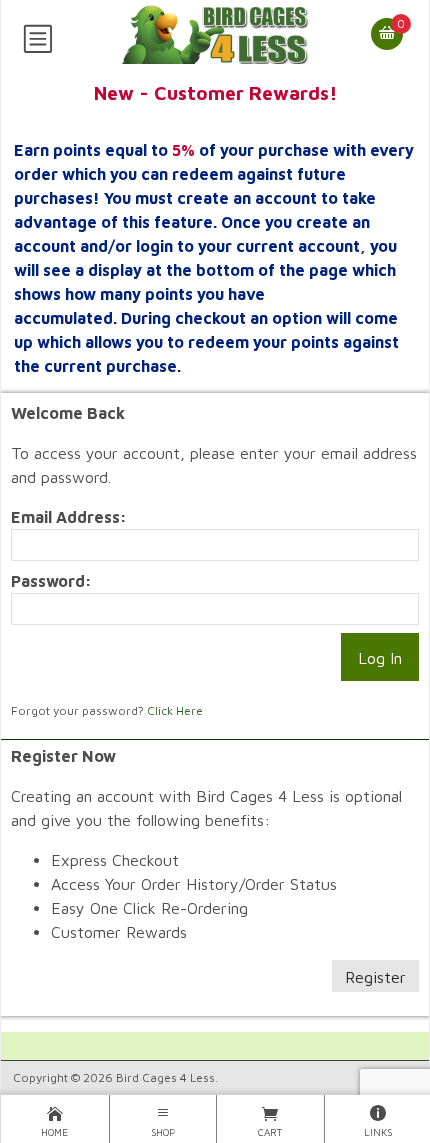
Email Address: (69, 517)
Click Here (175, 710)
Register (375, 977)
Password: (51, 581)
